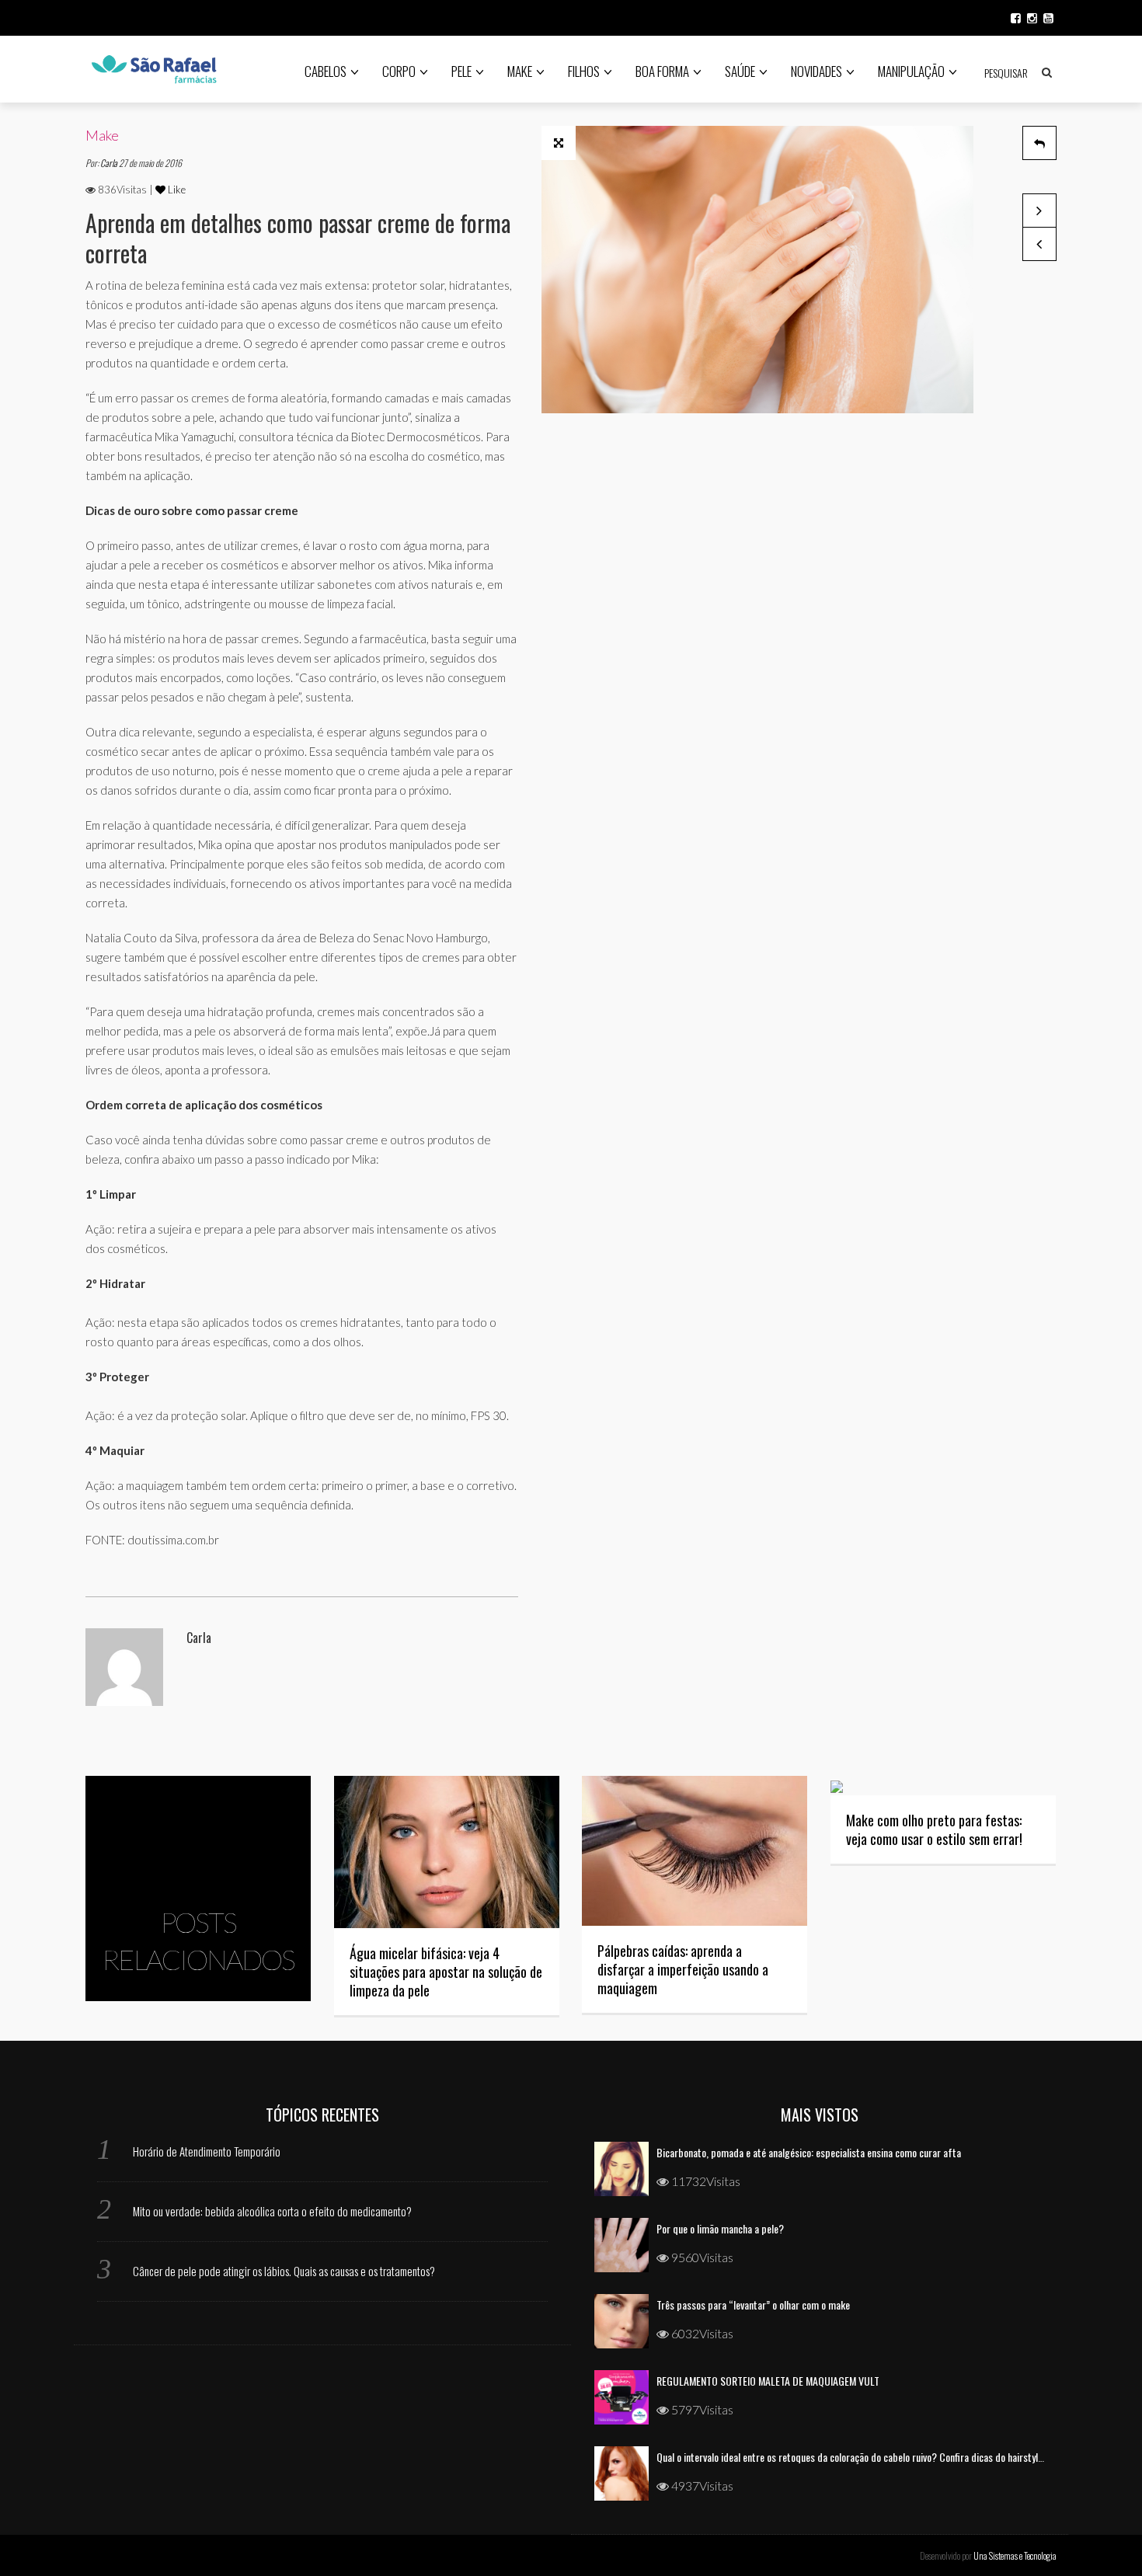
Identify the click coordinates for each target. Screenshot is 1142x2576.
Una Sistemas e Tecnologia (1015, 2555)
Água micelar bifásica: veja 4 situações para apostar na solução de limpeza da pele (446, 1972)
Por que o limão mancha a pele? (720, 2228)
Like (176, 190)
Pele (461, 71)
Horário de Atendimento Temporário (207, 2151)
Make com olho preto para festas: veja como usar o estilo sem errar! (934, 1829)
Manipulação (911, 71)
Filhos (584, 71)
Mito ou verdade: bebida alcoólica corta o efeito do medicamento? (272, 2211)
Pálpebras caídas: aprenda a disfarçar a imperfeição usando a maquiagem (683, 1969)
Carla (110, 163)
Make (520, 71)
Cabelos (326, 71)
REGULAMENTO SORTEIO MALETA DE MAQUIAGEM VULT (768, 2381)
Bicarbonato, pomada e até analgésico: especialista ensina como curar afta (809, 2152)
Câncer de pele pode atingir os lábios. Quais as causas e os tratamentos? (284, 2271)
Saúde (740, 71)
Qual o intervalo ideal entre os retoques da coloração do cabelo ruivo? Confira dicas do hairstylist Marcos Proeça (884, 2457)
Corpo (399, 71)
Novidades (816, 71)
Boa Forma (662, 71)
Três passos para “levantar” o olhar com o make (753, 2304)
